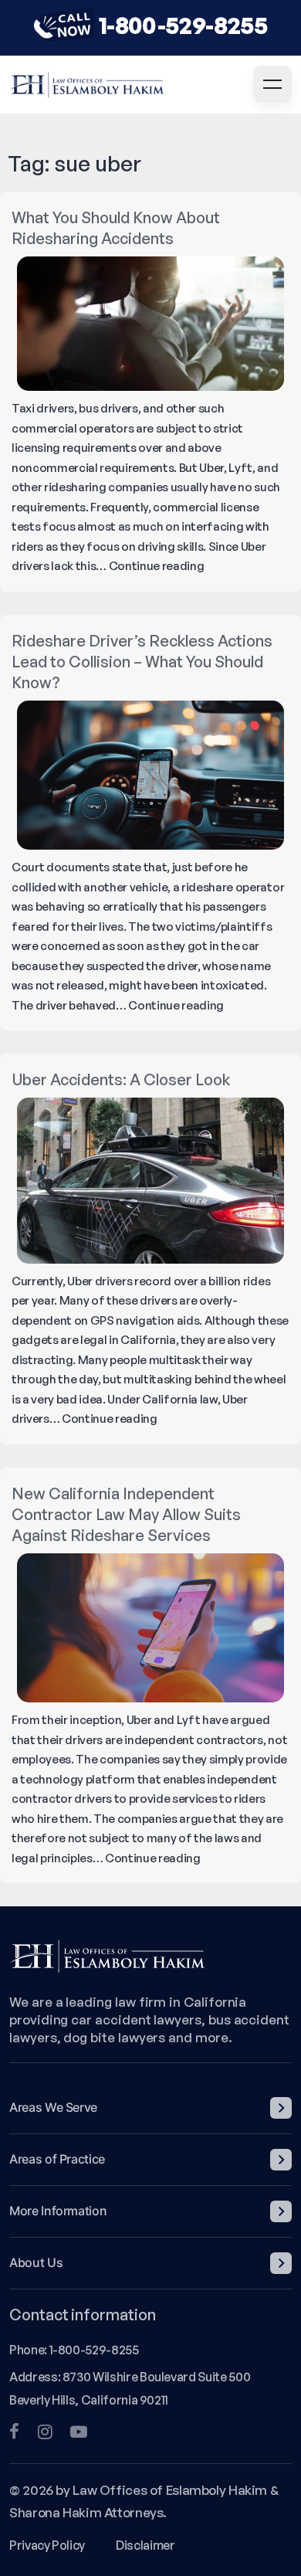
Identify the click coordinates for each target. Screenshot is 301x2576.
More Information (58, 2211)
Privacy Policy (47, 2545)
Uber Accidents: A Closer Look (121, 1079)
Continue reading (157, 566)
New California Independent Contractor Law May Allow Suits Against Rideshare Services (126, 1514)
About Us (36, 2262)
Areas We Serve (53, 2107)
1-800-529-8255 (183, 25)
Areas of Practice (57, 2159)
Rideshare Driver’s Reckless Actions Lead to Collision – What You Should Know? (142, 662)
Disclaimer (145, 2545)
